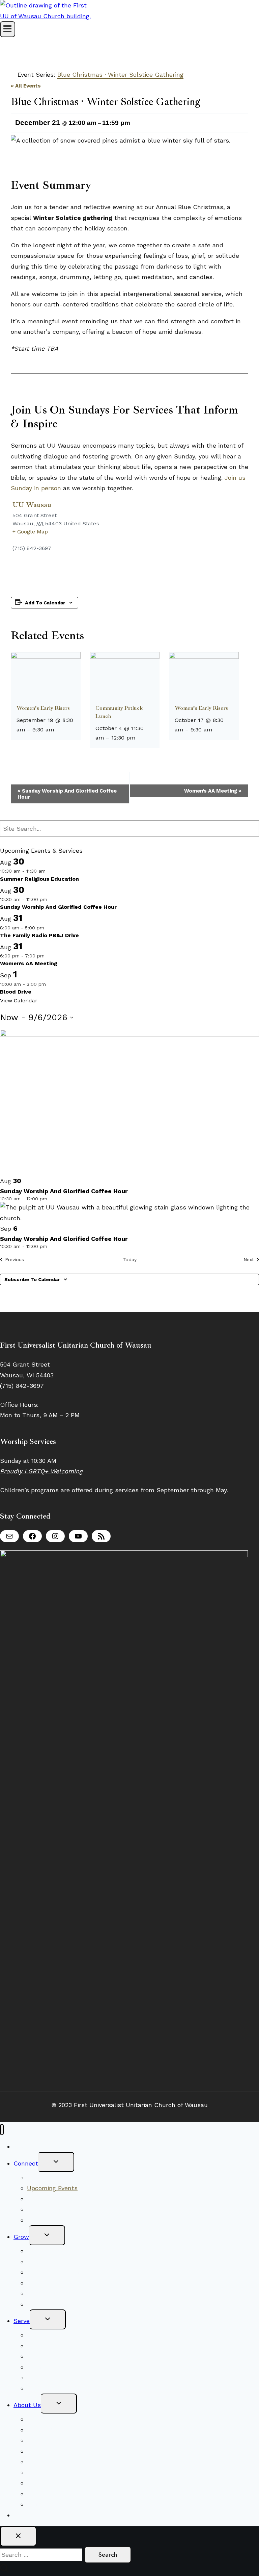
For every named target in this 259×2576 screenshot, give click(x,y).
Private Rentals (49, 2494)
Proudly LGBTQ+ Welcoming (41, 1471)
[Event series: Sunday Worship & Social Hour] (51, 899)
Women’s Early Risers (43, 708)
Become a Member (54, 2209)
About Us (27, 2405)
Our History (44, 2462)
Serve (22, 2321)
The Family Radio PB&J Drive (39, 935)
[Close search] (18, 2536)
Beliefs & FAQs (48, 2419)
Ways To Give (33, 2515)
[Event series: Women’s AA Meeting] (49, 956)
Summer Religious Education (39, 879)
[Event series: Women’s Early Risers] (58, 730)
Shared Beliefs (48, 2262)
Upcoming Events (52, 2188)
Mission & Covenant (55, 2430)
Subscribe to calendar (32, 1279)
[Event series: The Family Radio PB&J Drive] (48, 928)
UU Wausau (32, 505)
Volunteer (41, 2335)
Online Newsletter (54, 2220)
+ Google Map (30, 532)
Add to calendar (45, 603)
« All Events (26, 86)
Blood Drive (16, 992)
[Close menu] (2, 2130)
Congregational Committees (68, 2356)
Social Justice (47, 2346)
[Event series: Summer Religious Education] (50, 871)
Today (130, 1259)
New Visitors (32, 2146)
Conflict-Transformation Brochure (76, 2483)
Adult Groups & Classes (62, 2283)
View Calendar (19, 1001)
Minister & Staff (50, 2451)
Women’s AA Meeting (213, 791)
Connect (26, 2163)
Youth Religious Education (65, 2272)
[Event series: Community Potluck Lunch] (140, 738)
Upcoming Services (55, 2251)
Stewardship (45, 2388)
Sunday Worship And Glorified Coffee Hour (67, 794)
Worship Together (52, 2178)
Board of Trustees (53, 2367)
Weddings (41, 2504)
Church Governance (56, 2472)
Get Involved (45, 2293)
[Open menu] (8, 29)
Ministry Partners (52, 2378)
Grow (21, 2237)
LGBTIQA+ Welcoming (59, 2440)
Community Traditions (59, 2199)
